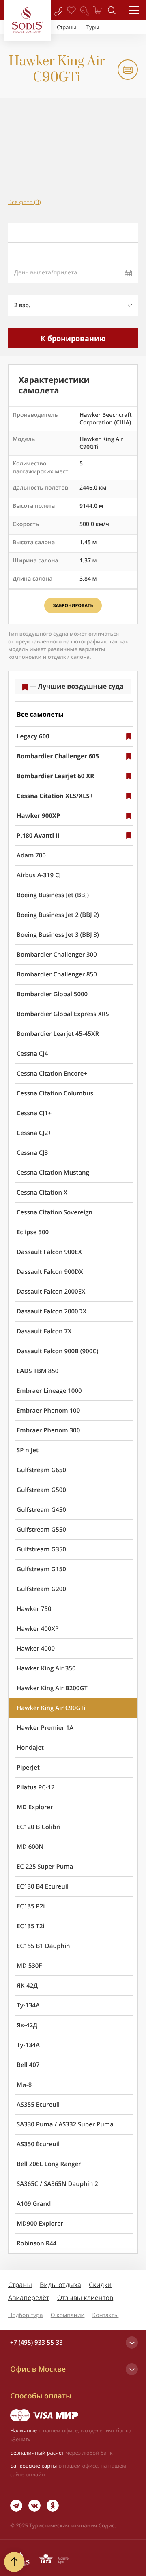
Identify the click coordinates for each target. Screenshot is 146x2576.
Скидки (100, 2285)
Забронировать (73, 606)
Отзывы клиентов (85, 2298)
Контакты (106, 2315)
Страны (20, 2285)
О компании (68, 2315)
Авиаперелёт (29, 2298)
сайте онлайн (28, 2474)
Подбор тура (26, 2315)
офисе (90, 2466)
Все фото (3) (25, 202)
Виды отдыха (60, 2285)
